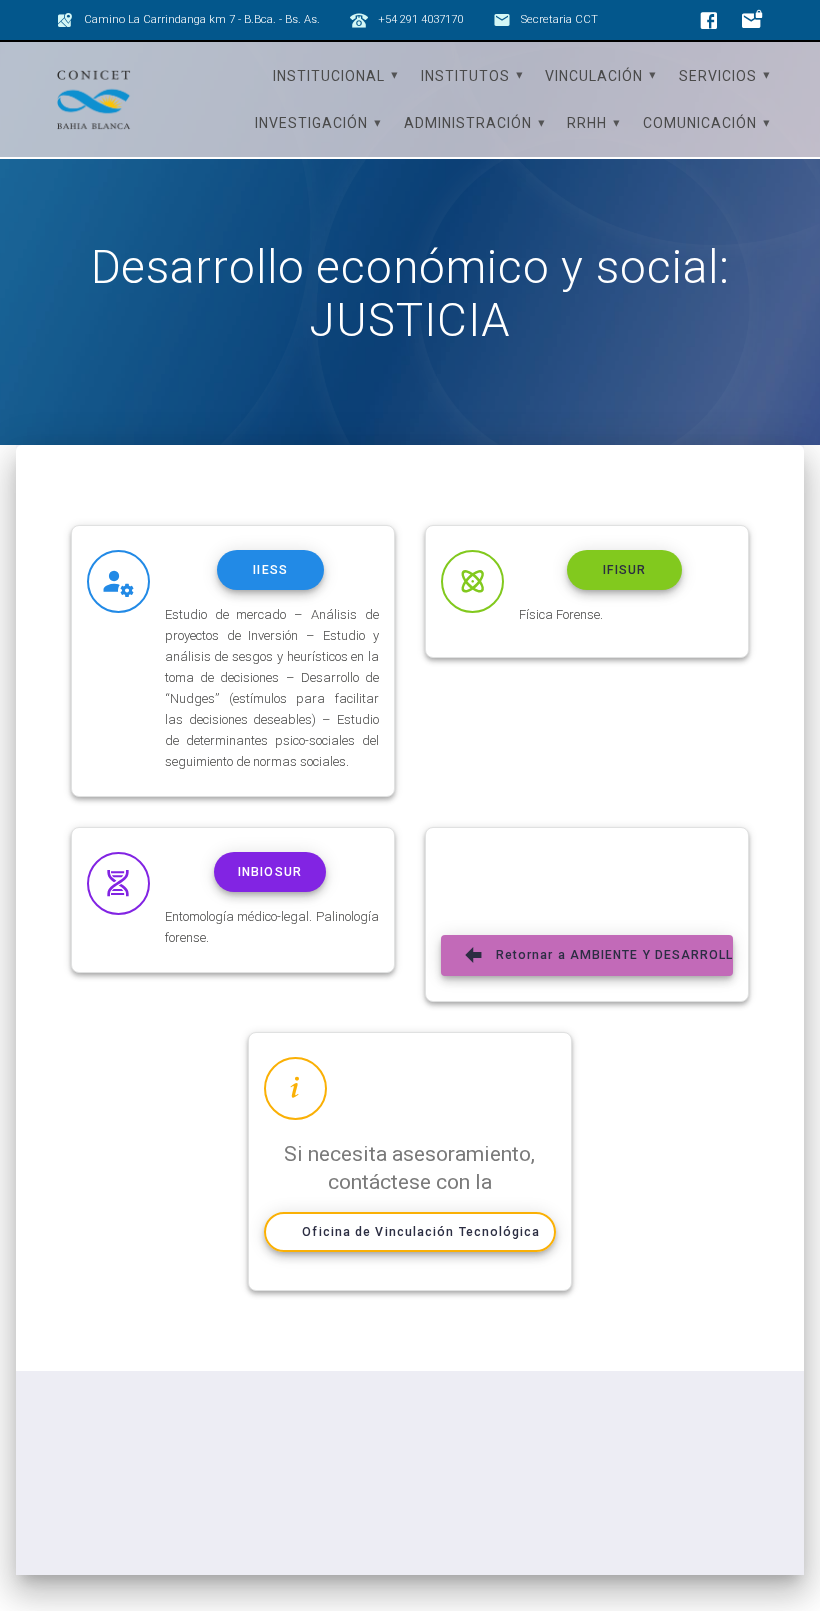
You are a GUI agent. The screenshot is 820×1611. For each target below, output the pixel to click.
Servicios (718, 76)
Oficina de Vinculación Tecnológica (421, 1232)
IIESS (270, 570)
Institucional (329, 76)
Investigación (311, 123)
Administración (468, 123)
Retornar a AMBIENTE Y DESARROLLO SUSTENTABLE (614, 955)
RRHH (587, 123)
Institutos (465, 76)
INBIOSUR (270, 872)
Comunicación (700, 123)
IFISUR (624, 570)
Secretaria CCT (559, 19)
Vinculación (594, 76)
